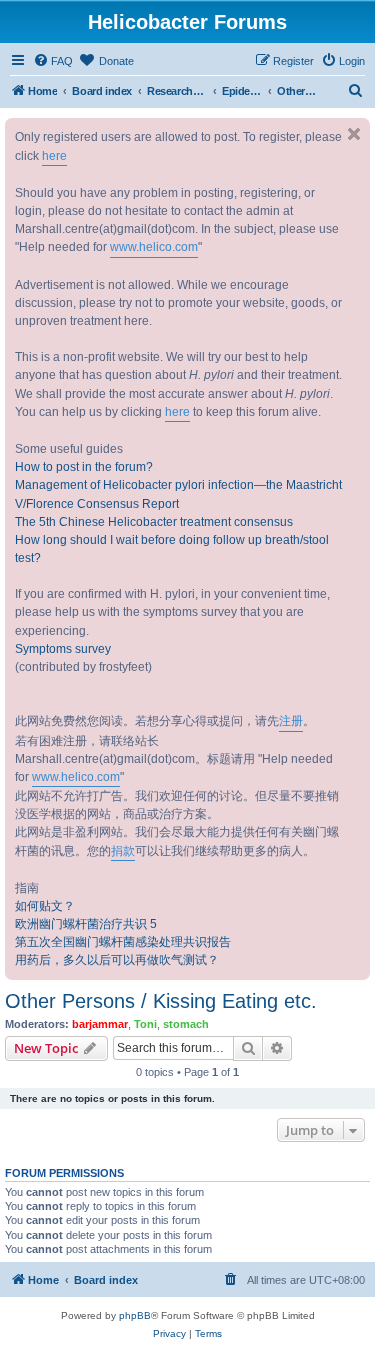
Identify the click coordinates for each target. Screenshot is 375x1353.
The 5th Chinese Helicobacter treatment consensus (154, 522)
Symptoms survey (63, 649)
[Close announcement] (354, 134)
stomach (186, 1024)
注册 (291, 721)
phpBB (135, 1315)
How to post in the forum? (84, 467)
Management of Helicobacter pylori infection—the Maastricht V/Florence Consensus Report (178, 494)
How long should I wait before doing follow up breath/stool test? (172, 549)
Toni (145, 1024)
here (54, 156)
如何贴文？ (45, 906)
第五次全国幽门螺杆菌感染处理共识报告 (123, 942)
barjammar (100, 1024)
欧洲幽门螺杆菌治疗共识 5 (86, 924)
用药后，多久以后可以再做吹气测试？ (117, 960)
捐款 (123, 851)
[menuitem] (53, 61)
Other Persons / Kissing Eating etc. (161, 1001)
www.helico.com (154, 247)
